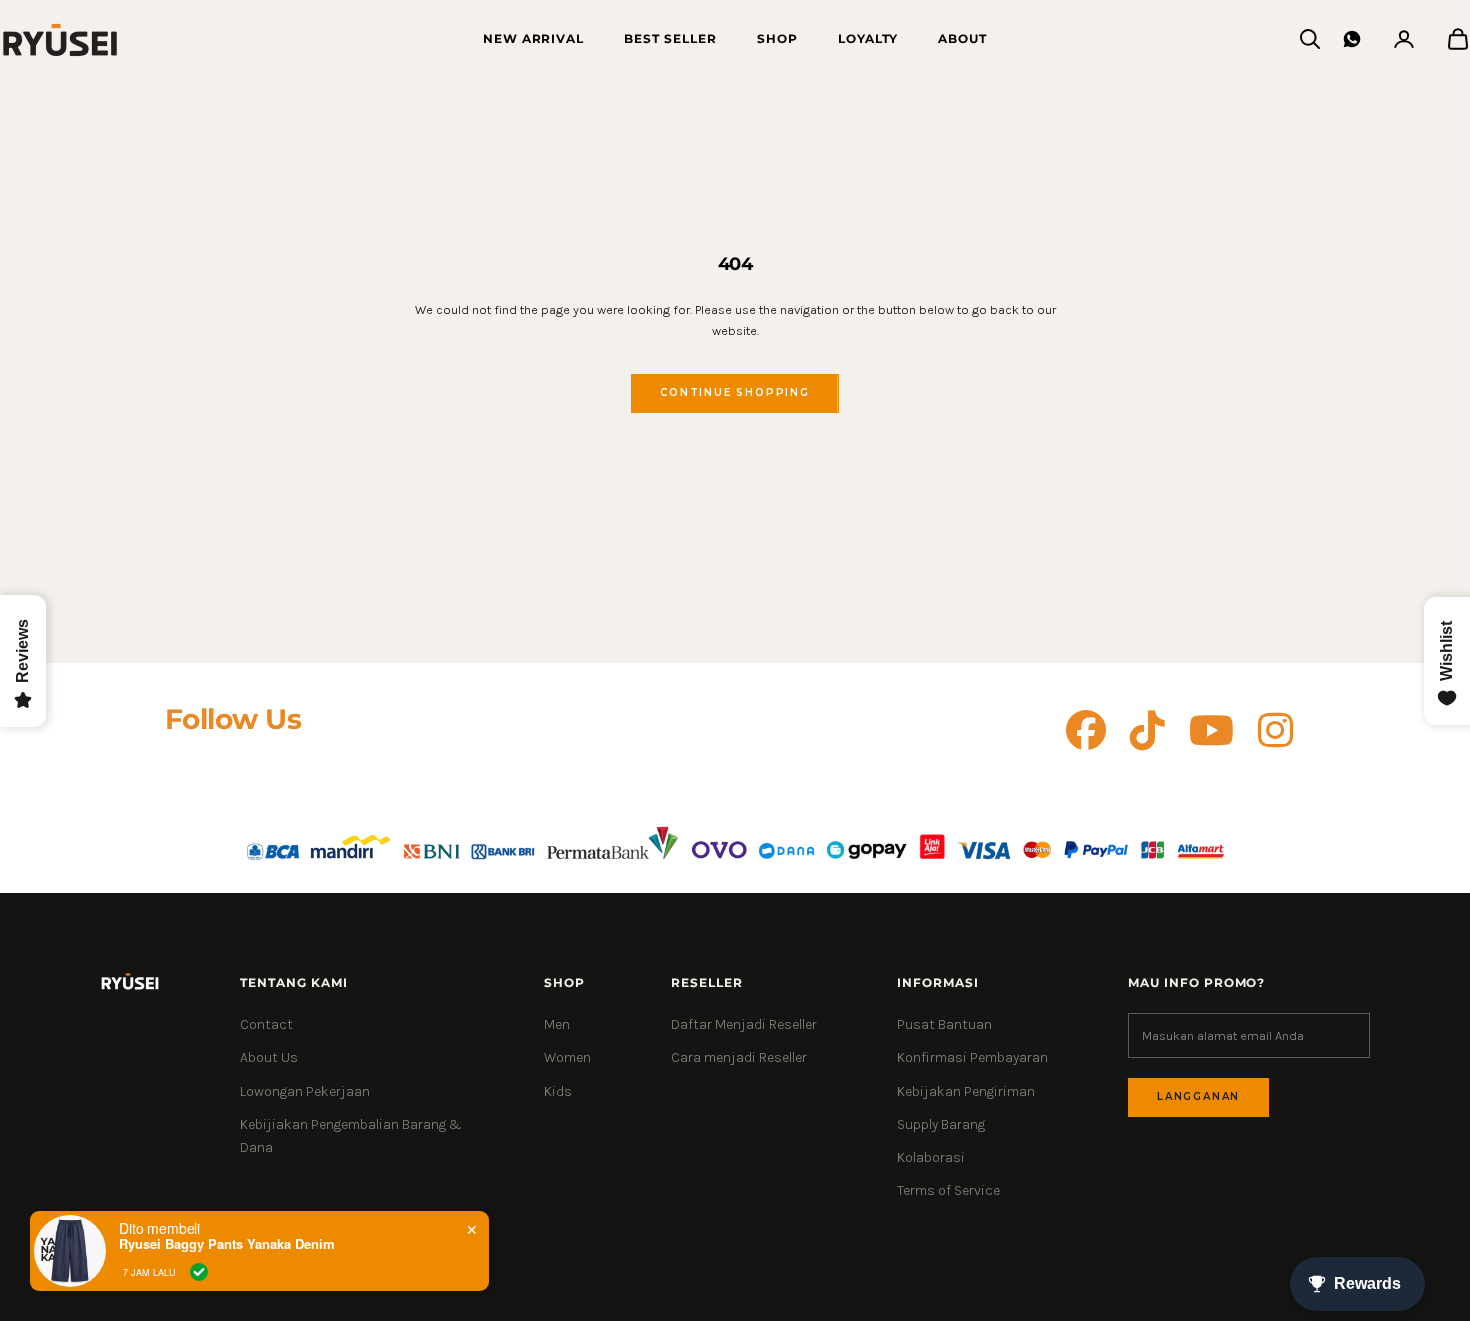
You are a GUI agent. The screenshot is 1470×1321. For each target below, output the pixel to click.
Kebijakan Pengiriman (966, 1091)
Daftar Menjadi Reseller (744, 1024)
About (962, 38)
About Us (269, 1057)
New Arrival (534, 38)
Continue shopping (735, 392)
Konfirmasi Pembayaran (972, 1057)
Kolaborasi (931, 1157)
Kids (558, 1091)
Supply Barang (941, 1124)
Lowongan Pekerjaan (305, 1091)
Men (557, 1024)
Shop (777, 38)
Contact (266, 1024)
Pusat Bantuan (944, 1024)
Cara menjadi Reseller (739, 1057)
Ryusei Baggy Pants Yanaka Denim (227, 1244)
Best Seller (670, 38)
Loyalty (868, 38)
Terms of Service (948, 1190)
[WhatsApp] (1352, 39)
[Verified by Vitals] (199, 1272)
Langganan (1198, 1096)
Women (567, 1057)
